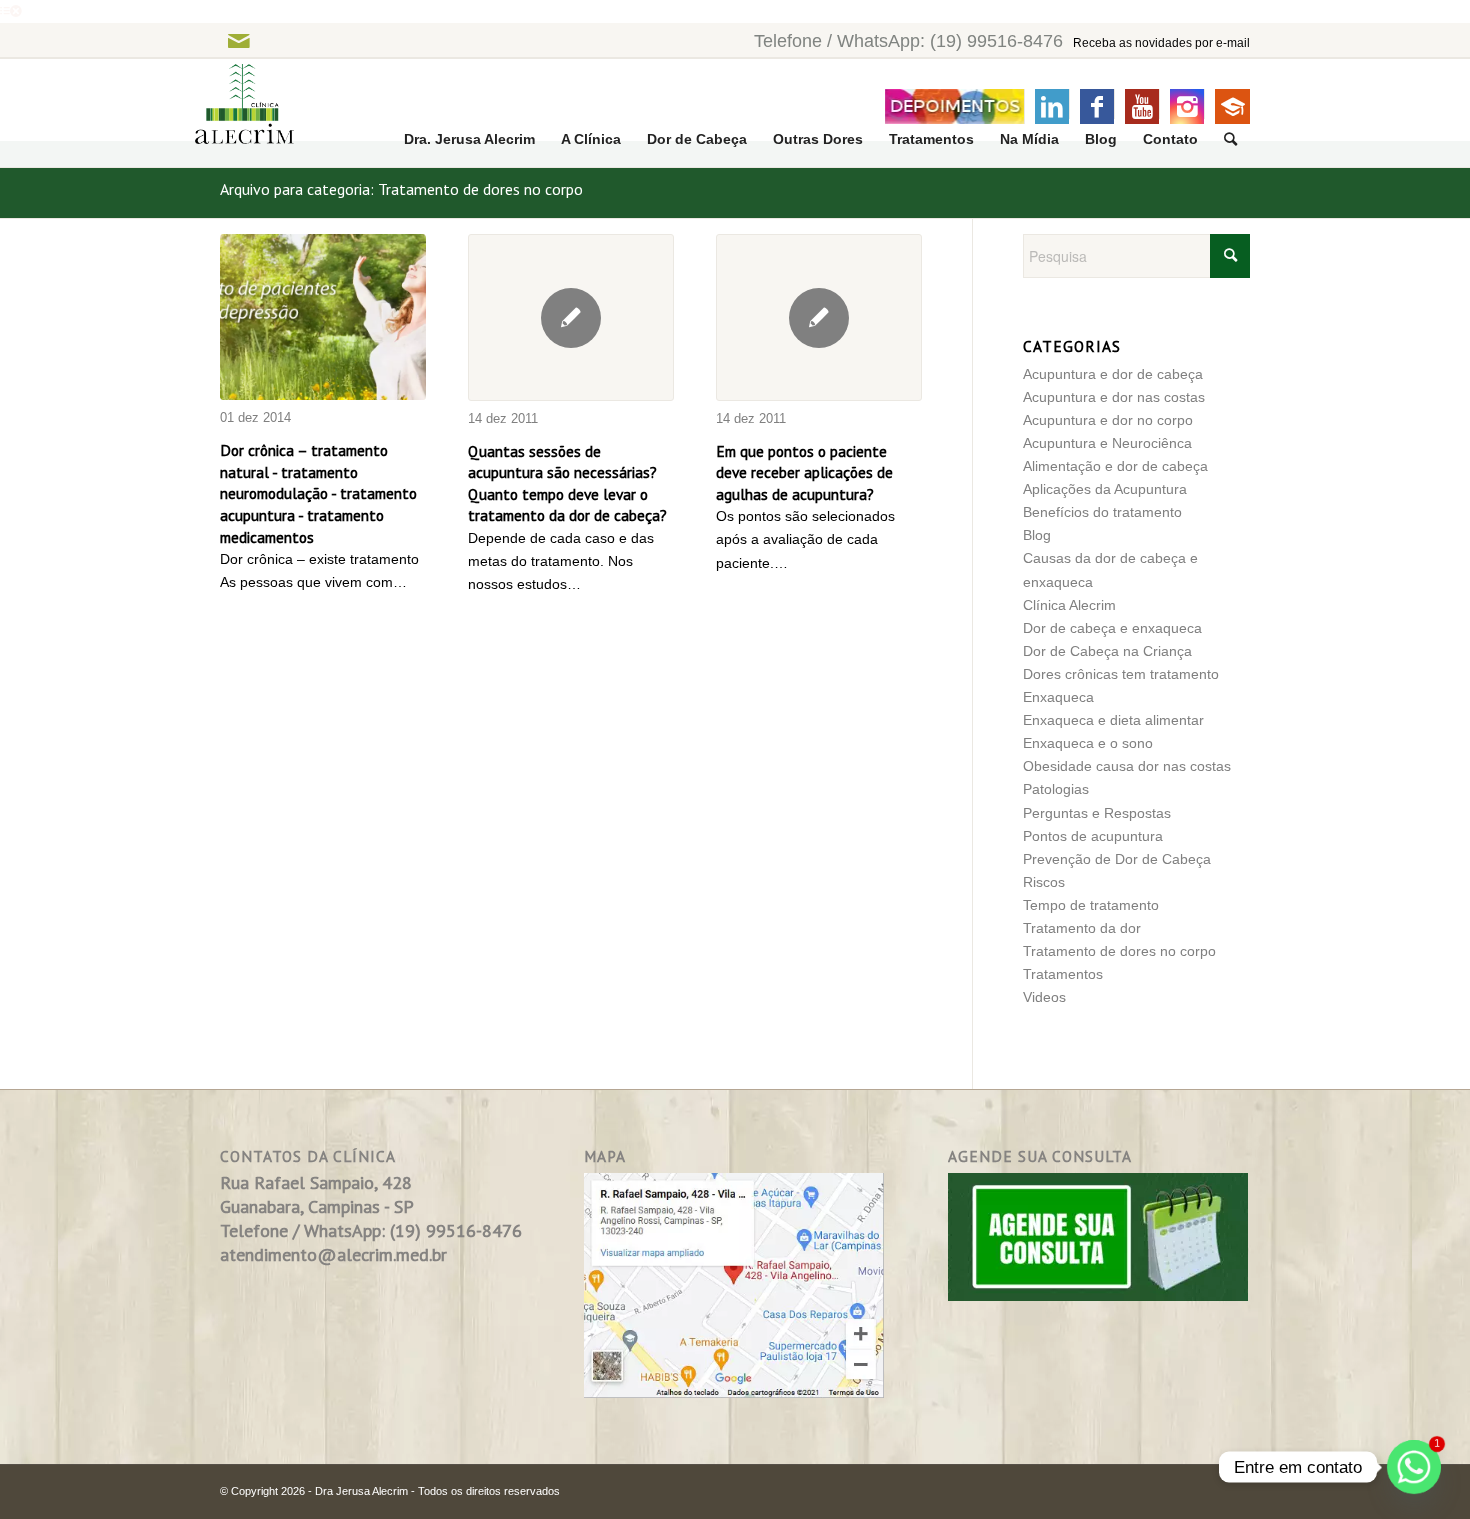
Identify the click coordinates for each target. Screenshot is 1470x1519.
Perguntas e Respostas (1097, 813)
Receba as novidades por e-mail (1161, 43)
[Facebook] (1097, 106)
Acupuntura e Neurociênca (1107, 443)
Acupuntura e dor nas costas (1114, 397)
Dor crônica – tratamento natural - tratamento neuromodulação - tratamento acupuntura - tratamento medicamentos (318, 493)
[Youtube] (1142, 106)
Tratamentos (1063, 974)
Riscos (1044, 882)
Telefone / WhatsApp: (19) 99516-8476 (908, 41)
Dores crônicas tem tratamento (1121, 674)
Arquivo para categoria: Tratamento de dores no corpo (401, 189)
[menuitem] (469, 139)
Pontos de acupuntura (1093, 836)
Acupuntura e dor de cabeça (1113, 374)
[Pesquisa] (1230, 139)
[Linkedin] (1052, 106)
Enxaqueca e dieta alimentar (1113, 720)
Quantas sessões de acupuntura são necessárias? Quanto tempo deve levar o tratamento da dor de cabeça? (567, 483)
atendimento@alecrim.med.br (333, 1254)
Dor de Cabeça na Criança (1107, 651)
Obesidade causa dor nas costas (1127, 766)
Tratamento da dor (1082, 928)
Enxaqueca (1058, 697)
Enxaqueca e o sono (1088, 743)
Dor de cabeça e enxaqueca (1112, 628)
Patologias (1056, 789)
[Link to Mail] (238, 40)
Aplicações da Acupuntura (1105, 489)
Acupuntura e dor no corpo (1108, 420)
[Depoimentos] (954, 106)
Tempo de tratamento (1091, 905)
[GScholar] (1232, 106)
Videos (1044, 997)
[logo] (232, 114)
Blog (1037, 535)
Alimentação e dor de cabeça (1115, 466)
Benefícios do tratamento (1102, 512)
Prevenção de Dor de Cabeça (1117, 859)
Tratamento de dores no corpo (1119, 951)
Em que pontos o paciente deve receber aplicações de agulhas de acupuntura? (804, 472)
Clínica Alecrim (1069, 605)
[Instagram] (1187, 106)
